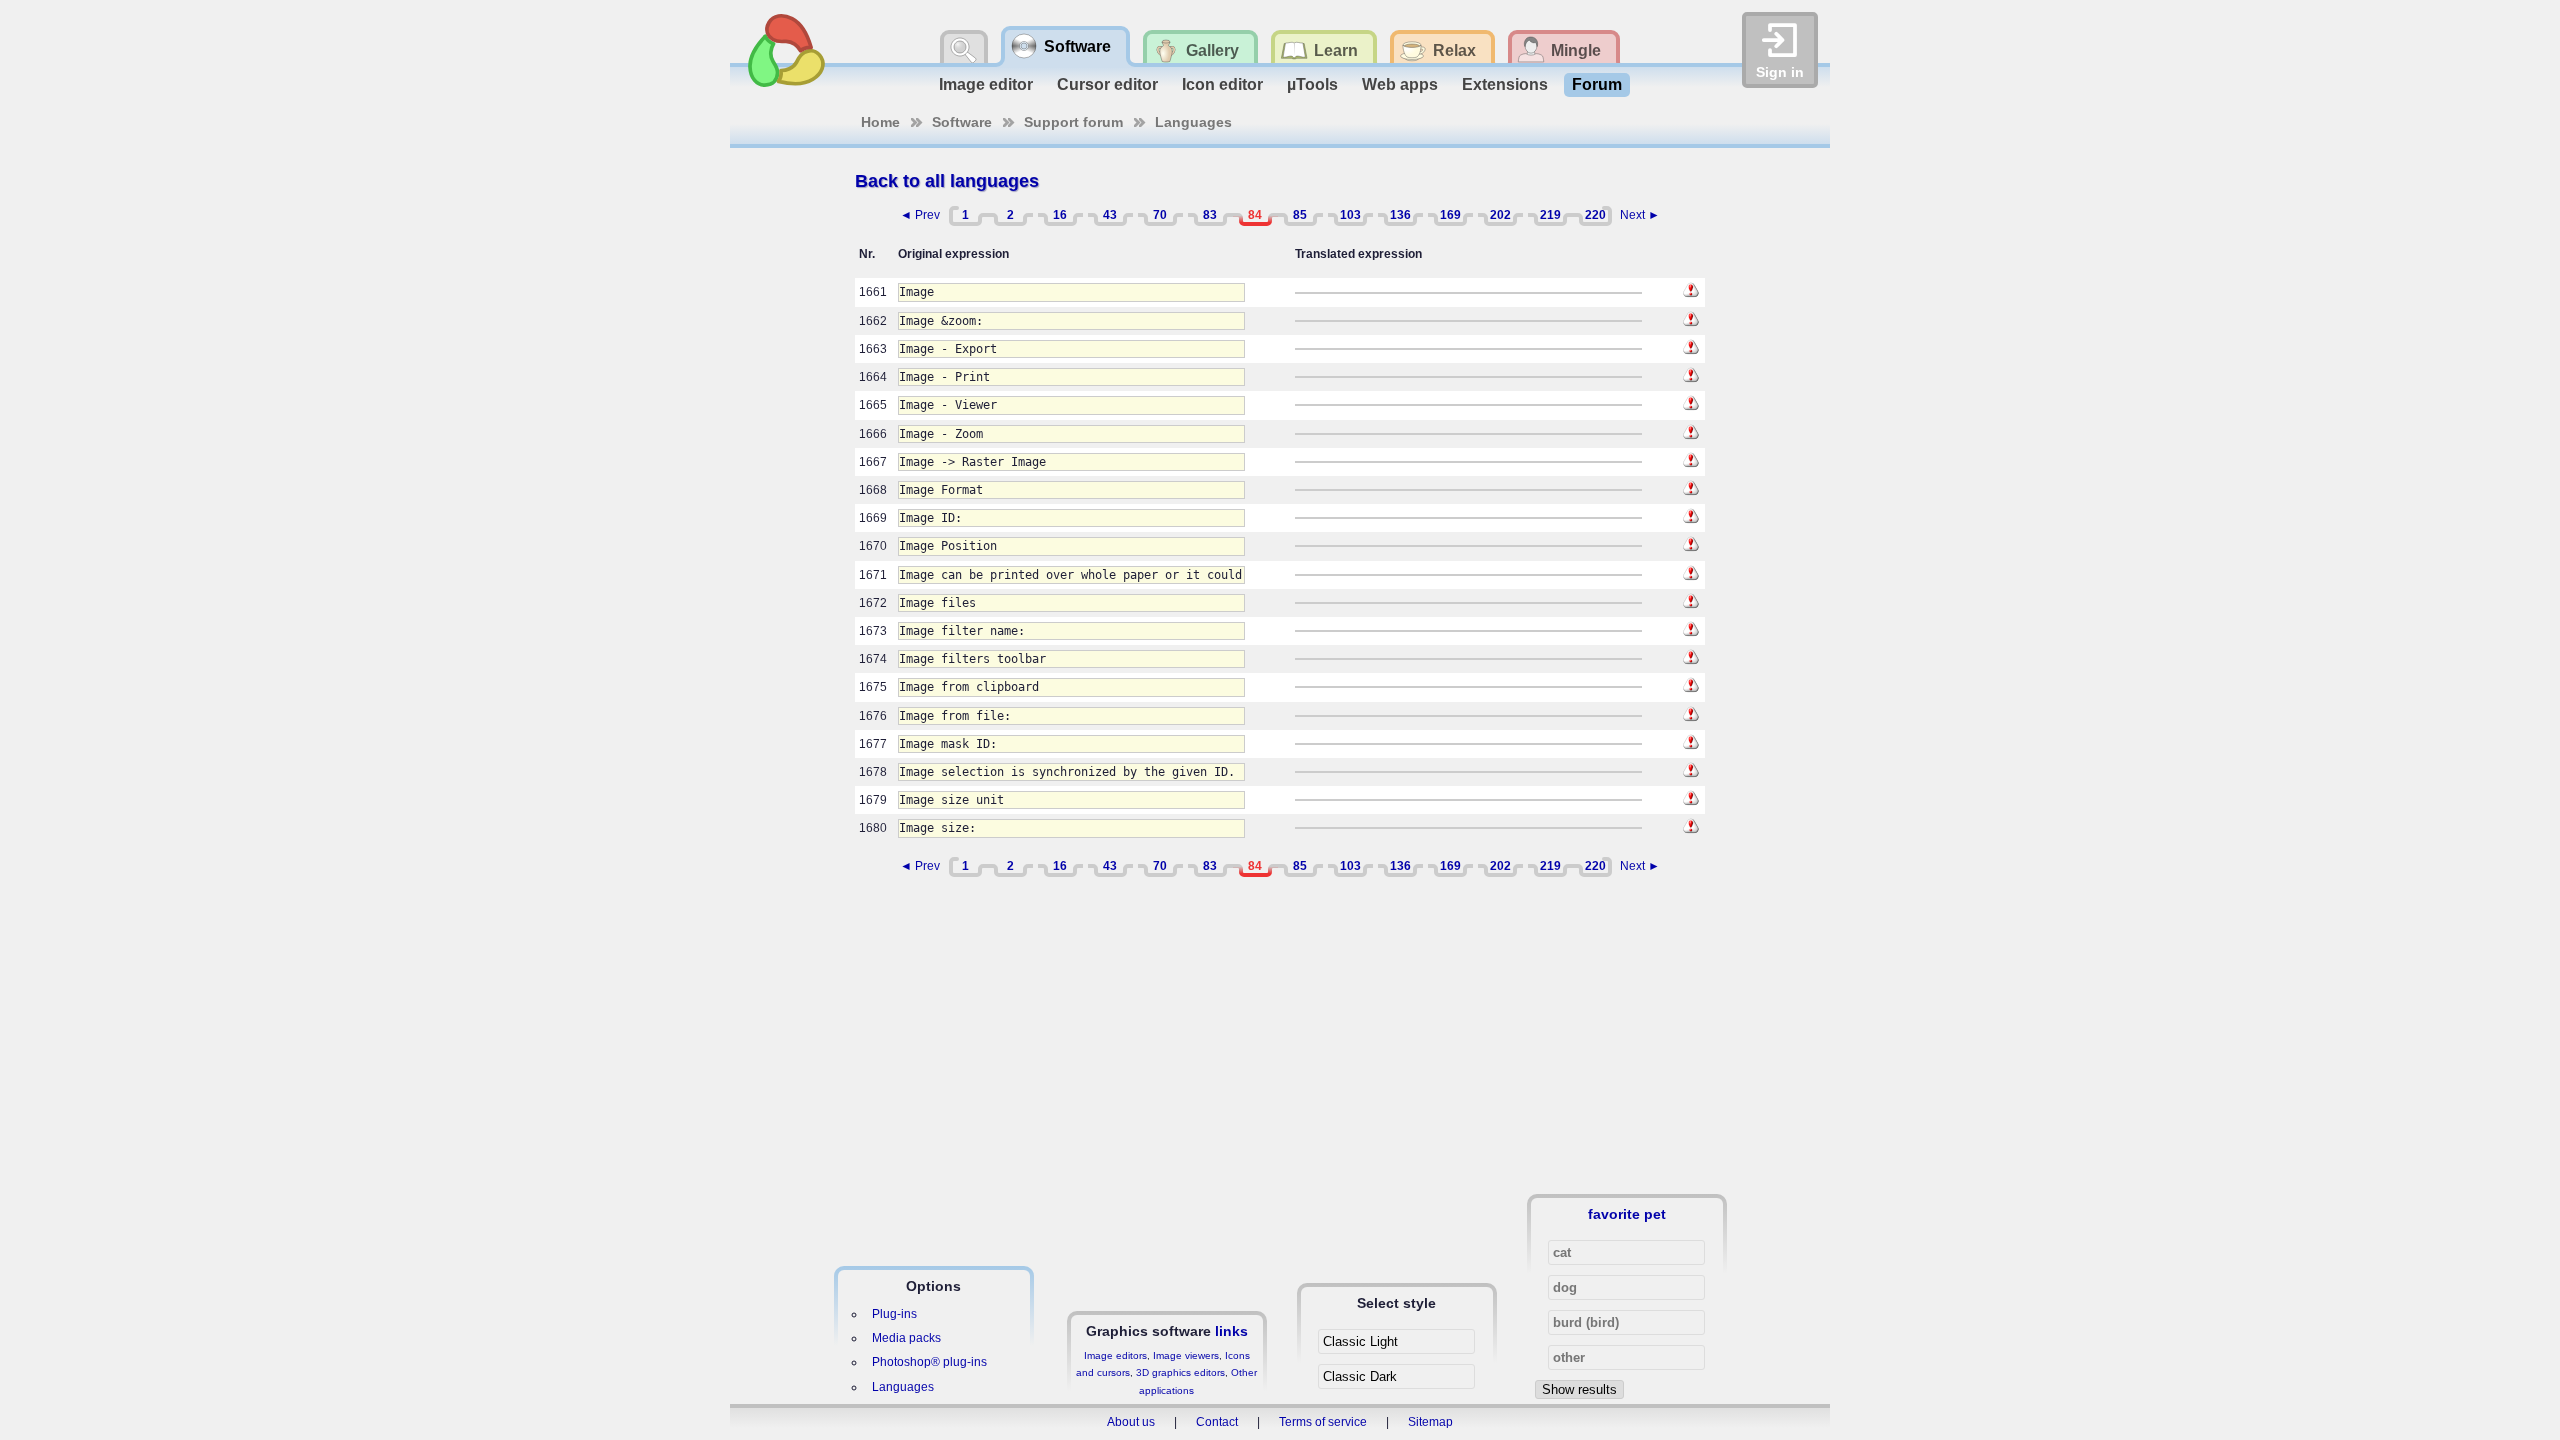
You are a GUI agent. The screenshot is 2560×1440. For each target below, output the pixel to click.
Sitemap (1430, 1422)
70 (1160, 215)
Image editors (1115, 1355)
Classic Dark (1360, 1376)
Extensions (1505, 84)
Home (880, 122)
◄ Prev (920, 215)
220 (1595, 215)
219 (1550, 215)
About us (1131, 1422)
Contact (1217, 1422)
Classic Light (1360, 1341)
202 (1500, 215)
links (1231, 1331)
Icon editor (1222, 84)
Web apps (1400, 84)
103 (1350, 215)
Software (962, 122)
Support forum (1073, 122)
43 (1110, 215)
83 (1210, 215)
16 (1060, 215)
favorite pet (1627, 1214)
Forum (1597, 84)
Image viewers (1186, 1355)
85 (1300, 215)
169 (1450, 215)
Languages (1193, 122)
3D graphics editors (1180, 1372)
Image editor (986, 84)
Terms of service (1323, 1422)
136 (1400, 215)
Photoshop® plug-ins (929, 1362)
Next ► (1640, 215)
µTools (1312, 84)
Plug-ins (894, 1314)
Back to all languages (947, 181)
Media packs (906, 1338)
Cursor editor (1107, 84)
